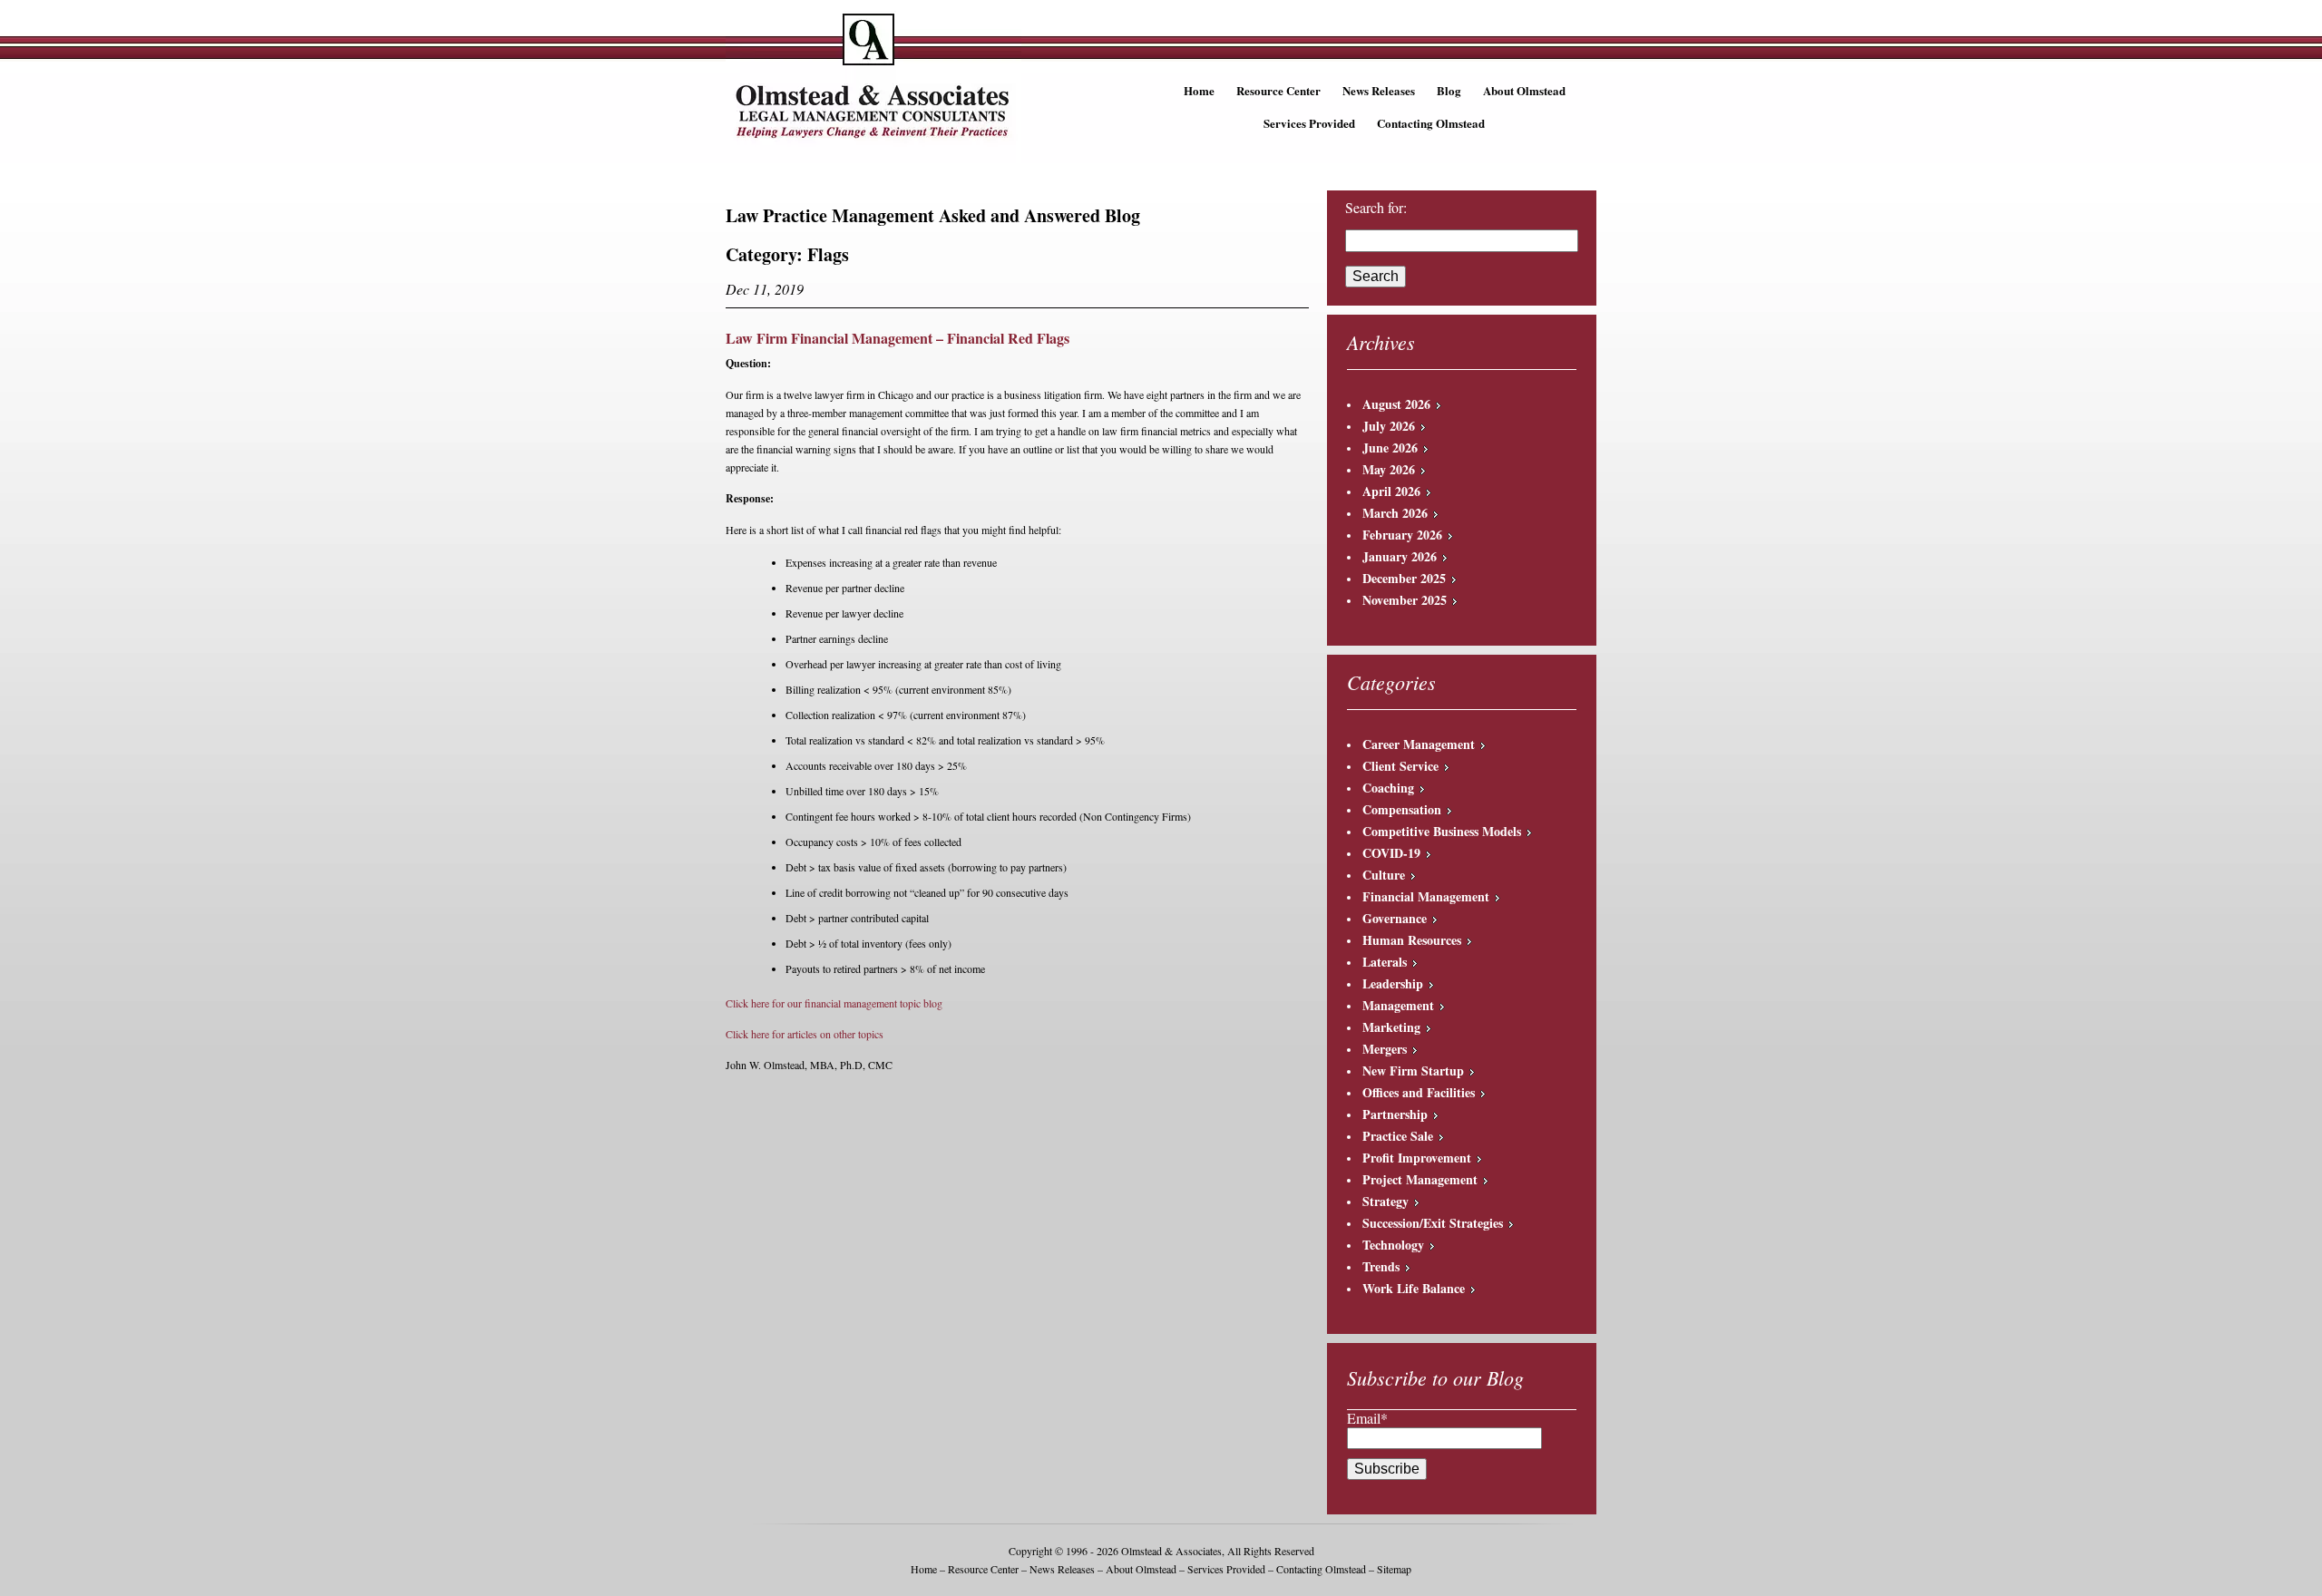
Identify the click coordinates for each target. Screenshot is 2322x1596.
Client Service (1400, 766)
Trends (1381, 1266)
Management (1398, 1005)
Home (1199, 90)
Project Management (1420, 1179)
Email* (1367, 1418)
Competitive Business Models (1442, 831)
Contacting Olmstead (1431, 123)
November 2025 (1405, 600)
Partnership (1395, 1114)
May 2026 (1389, 469)
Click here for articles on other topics (805, 1034)
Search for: (1376, 208)
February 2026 (1402, 535)
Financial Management (1426, 896)
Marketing (1391, 1027)
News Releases (1379, 90)
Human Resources (1412, 940)
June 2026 (1390, 448)
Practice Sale (1398, 1136)
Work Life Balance (1414, 1288)
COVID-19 (1391, 853)
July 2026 (1389, 426)
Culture (1384, 875)
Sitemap (1394, 1569)
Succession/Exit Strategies (1433, 1223)
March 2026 (1395, 513)
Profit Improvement (1417, 1158)
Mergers (1385, 1049)
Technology (1393, 1245)
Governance (1395, 918)
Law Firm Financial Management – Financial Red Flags (898, 338)
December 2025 (1404, 578)
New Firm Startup (1413, 1070)
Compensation (1402, 809)
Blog (1449, 90)
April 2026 (1391, 491)
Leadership (1393, 983)
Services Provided (1309, 123)
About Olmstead (1524, 90)
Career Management (1419, 744)
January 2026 (1400, 556)
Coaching (1388, 788)
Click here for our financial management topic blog (834, 1003)
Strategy (1385, 1201)
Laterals (1385, 962)
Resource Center (1278, 90)
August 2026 (1396, 404)
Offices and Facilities (1419, 1092)
